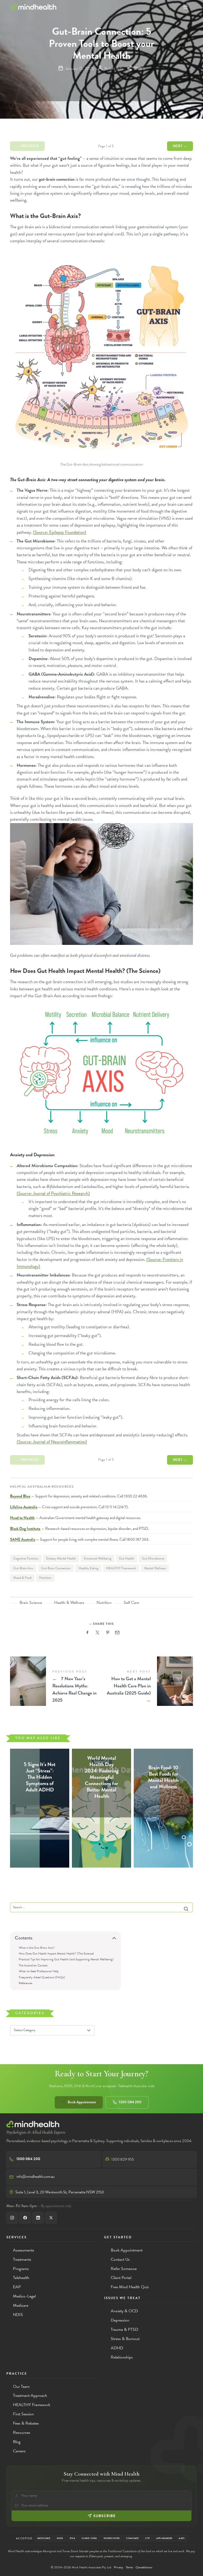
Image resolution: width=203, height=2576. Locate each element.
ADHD (117, 2348)
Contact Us (120, 2259)
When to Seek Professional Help (39, 1971)
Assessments (24, 2250)
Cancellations (144, 2567)
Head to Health (22, 1518)
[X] (51, 2218)
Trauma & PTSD (124, 2329)
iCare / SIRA (89, 2538)
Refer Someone (124, 2269)
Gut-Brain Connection (56, 1568)
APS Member (164, 2538)
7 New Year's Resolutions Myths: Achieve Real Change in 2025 (56, 1687)
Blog (17, 2442)
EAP (17, 2287)
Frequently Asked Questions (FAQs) (42, 1977)
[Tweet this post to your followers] (98, 1633)
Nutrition (45, 1578)
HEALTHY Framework (121, 1568)
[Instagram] (12, 2218)
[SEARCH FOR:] (101, 1907)
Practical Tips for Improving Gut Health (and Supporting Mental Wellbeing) (66, 1959)
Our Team (21, 2387)
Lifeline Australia (24, 1507)
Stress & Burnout (125, 2339)
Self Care (131, 1603)
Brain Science (31, 1603)
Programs (21, 2269)
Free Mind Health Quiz (130, 2287)
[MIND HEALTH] (34, 7)
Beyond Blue (20, 1496)
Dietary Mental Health (61, 1558)
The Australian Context (33, 1965)
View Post (40, 1800)
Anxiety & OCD (124, 2311)
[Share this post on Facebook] (87, 1633)
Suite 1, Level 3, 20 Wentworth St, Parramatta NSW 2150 (60, 2192)
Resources (22, 2433)
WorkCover (112, 2538)
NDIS (18, 2315)
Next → (180, 146)
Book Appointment (82, 2102)
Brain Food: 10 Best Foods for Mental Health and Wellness (163, 1777)
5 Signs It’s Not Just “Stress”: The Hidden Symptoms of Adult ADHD (40, 1777)
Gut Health (126, 1558)
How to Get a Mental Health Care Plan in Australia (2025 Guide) (147, 1687)
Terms (129, 2567)
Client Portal (121, 2278)
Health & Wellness (69, 1603)
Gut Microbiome (153, 1558)
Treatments (22, 2259)
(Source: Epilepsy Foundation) (60, 532)
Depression (120, 2320)
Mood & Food (22, 1578)
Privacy (119, 2567)
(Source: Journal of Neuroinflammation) (52, 1442)
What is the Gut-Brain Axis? (37, 1947)
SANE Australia (23, 1539)
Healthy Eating (88, 1568)
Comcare (132, 2538)
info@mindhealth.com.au (35, 2176)
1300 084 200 (130, 2102)
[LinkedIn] (38, 2218)
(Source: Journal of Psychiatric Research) (53, 1193)
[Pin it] (108, 1633)
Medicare (21, 2305)
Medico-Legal (24, 2296)
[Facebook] (25, 2218)
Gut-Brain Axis (23, 1568)
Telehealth (21, 2278)
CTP (147, 2538)
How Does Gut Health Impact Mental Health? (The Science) (56, 1953)
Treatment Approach (30, 2396)
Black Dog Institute (25, 1529)
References (26, 1983)
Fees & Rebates (26, 2423)
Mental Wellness (155, 1568)
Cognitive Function (26, 1558)
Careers (19, 2451)
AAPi (182, 2538)
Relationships (122, 2357)
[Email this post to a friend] (117, 1633)
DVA (72, 2538)
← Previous (27, 146)
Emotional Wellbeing (98, 1558)
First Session (23, 2414)
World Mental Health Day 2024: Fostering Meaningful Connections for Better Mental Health (101, 1777)
